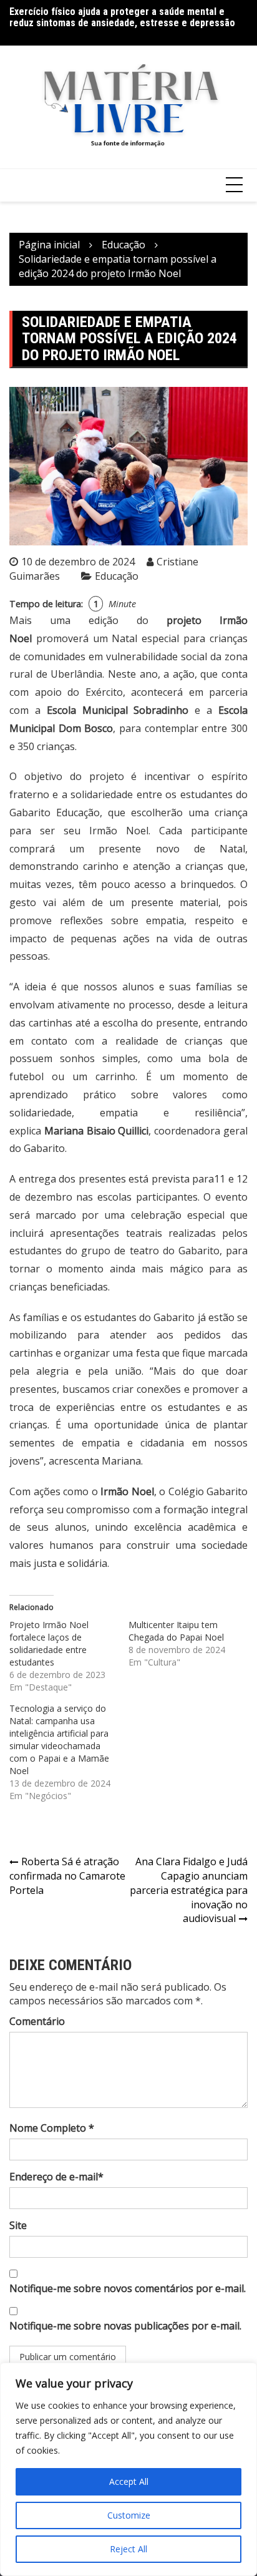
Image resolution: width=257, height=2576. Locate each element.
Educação (117, 576)
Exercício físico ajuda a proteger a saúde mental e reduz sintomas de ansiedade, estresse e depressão (122, 17)
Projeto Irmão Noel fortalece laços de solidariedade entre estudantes (49, 1643)
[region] (128, 2469)
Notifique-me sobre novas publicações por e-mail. (125, 2326)
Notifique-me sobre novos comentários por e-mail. (128, 2288)
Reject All (128, 2549)
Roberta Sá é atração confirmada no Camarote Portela (67, 1876)
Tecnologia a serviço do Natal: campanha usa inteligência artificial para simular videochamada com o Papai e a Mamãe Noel (59, 1739)
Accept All (129, 2481)
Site (18, 2225)
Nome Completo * (52, 2128)
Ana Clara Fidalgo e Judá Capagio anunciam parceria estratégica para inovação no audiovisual (189, 1890)
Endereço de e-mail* (56, 2177)
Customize (129, 2515)
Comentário (37, 2021)
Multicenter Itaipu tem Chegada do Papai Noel (176, 1631)
